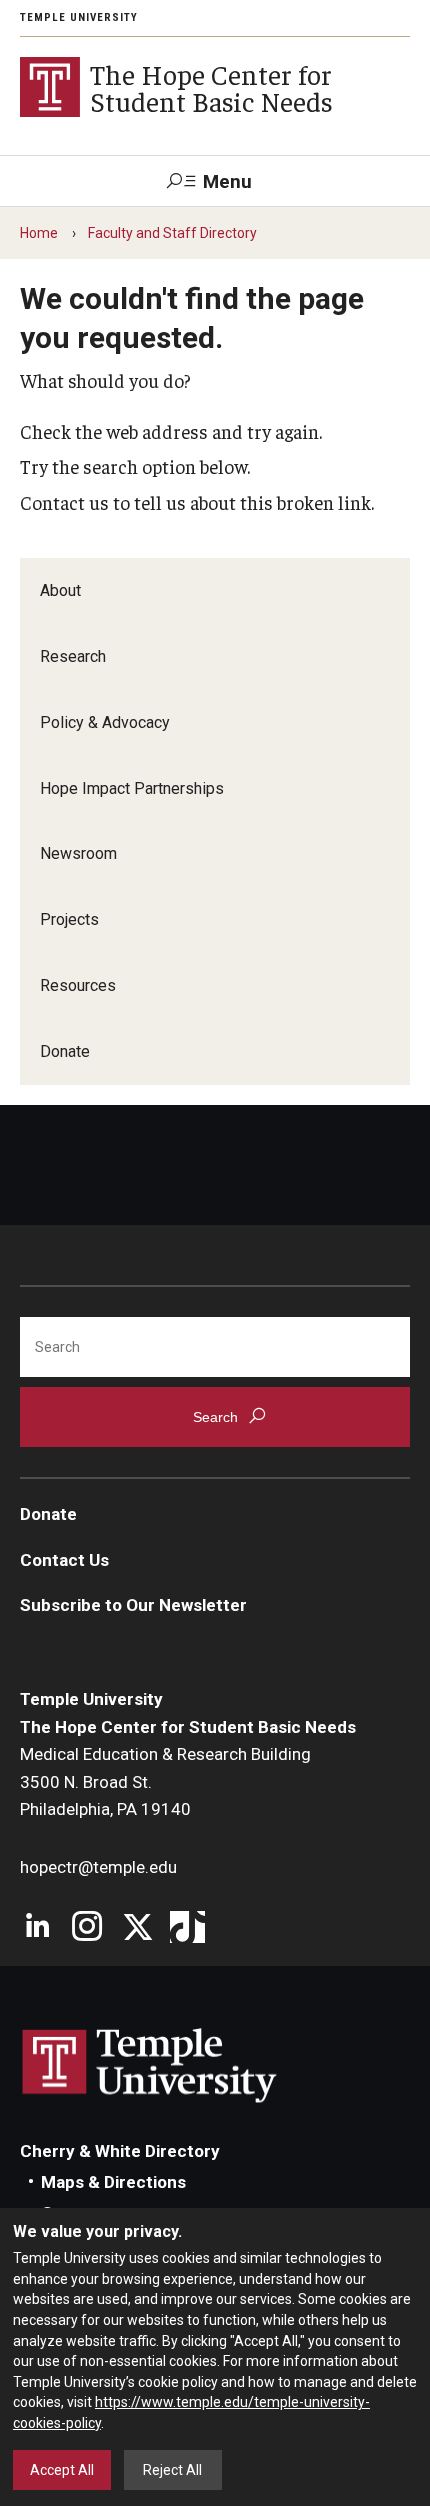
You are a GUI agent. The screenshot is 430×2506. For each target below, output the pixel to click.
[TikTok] (187, 1928)
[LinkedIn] (37, 1928)
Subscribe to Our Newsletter (133, 1605)
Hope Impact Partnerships (132, 788)
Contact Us (64, 1560)
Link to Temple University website (150, 2066)
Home (39, 233)
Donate (65, 1051)
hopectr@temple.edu (98, 1867)
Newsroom (78, 853)
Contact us (64, 502)
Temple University (79, 17)
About (60, 590)
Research (73, 656)
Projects (69, 919)
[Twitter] (137, 1928)
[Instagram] (87, 1928)
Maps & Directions (113, 2182)
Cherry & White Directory (120, 2151)
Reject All (172, 2470)
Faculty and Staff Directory (172, 233)
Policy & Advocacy (105, 722)
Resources (78, 985)
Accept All (62, 2470)
